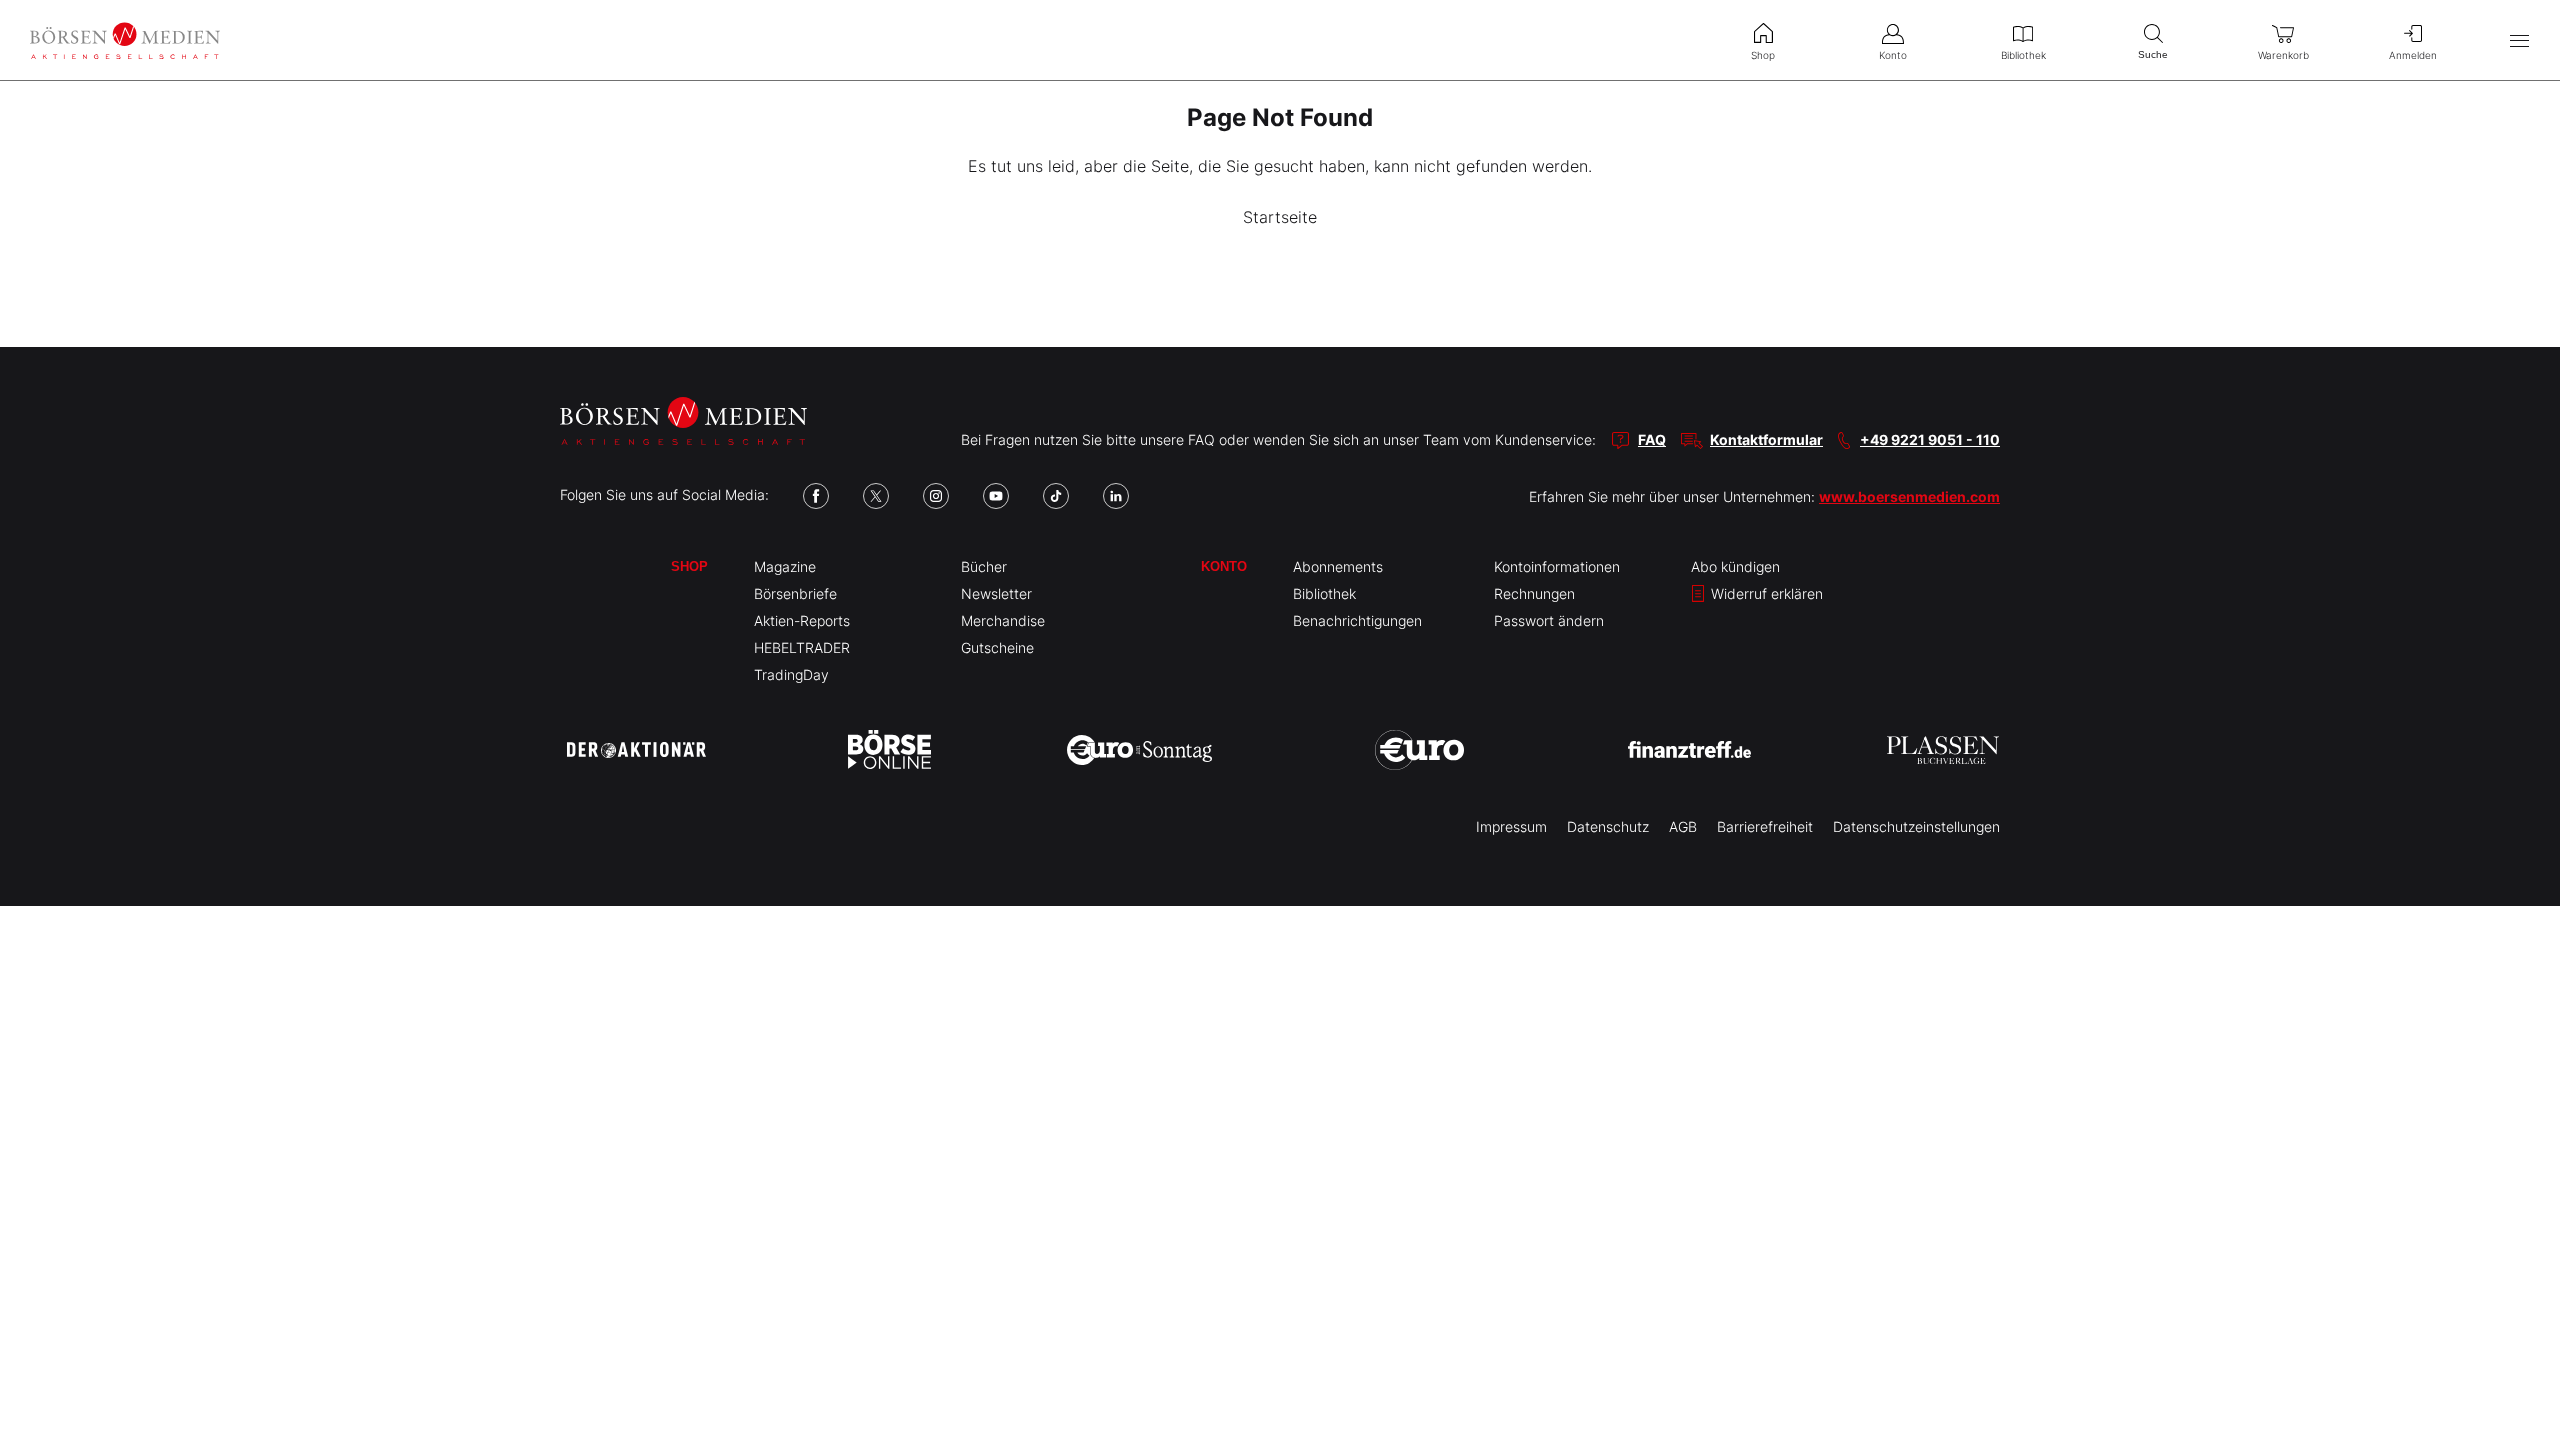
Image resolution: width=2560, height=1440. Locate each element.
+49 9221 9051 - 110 (1930, 439)
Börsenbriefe (795, 593)
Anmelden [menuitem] (2413, 55)
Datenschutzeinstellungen (1916, 826)
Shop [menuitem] (1763, 55)
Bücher (984, 566)
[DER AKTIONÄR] (636, 750)
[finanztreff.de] (1689, 749)
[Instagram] (936, 496)
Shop (689, 566)
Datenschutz (1608, 826)
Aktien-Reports (802, 620)
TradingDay (791, 674)
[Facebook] (816, 496)
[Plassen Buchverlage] (1943, 750)
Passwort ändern (1549, 620)
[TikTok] (1056, 496)
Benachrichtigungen (1357, 620)
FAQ (1652, 439)
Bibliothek (1324, 593)
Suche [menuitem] (2153, 54)
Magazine (785, 566)
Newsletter (996, 593)
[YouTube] (996, 496)
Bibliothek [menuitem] (2023, 55)
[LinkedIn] (1116, 496)
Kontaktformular (1766, 439)
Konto (1224, 566)
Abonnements (1338, 566)
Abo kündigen (1735, 566)
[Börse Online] (889, 750)
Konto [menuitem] (1893, 55)
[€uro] (1419, 750)
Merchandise (1003, 620)
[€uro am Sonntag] (1139, 750)
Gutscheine (997, 647)
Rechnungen (1534, 593)
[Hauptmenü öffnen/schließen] (2519, 40)
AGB (1683, 826)
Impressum (1511, 826)
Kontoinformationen (1557, 566)
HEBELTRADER (802, 647)
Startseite (1280, 217)
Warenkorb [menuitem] (2283, 55)
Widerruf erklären (1765, 593)
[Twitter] (876, 496)
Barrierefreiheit (1765, 826)
